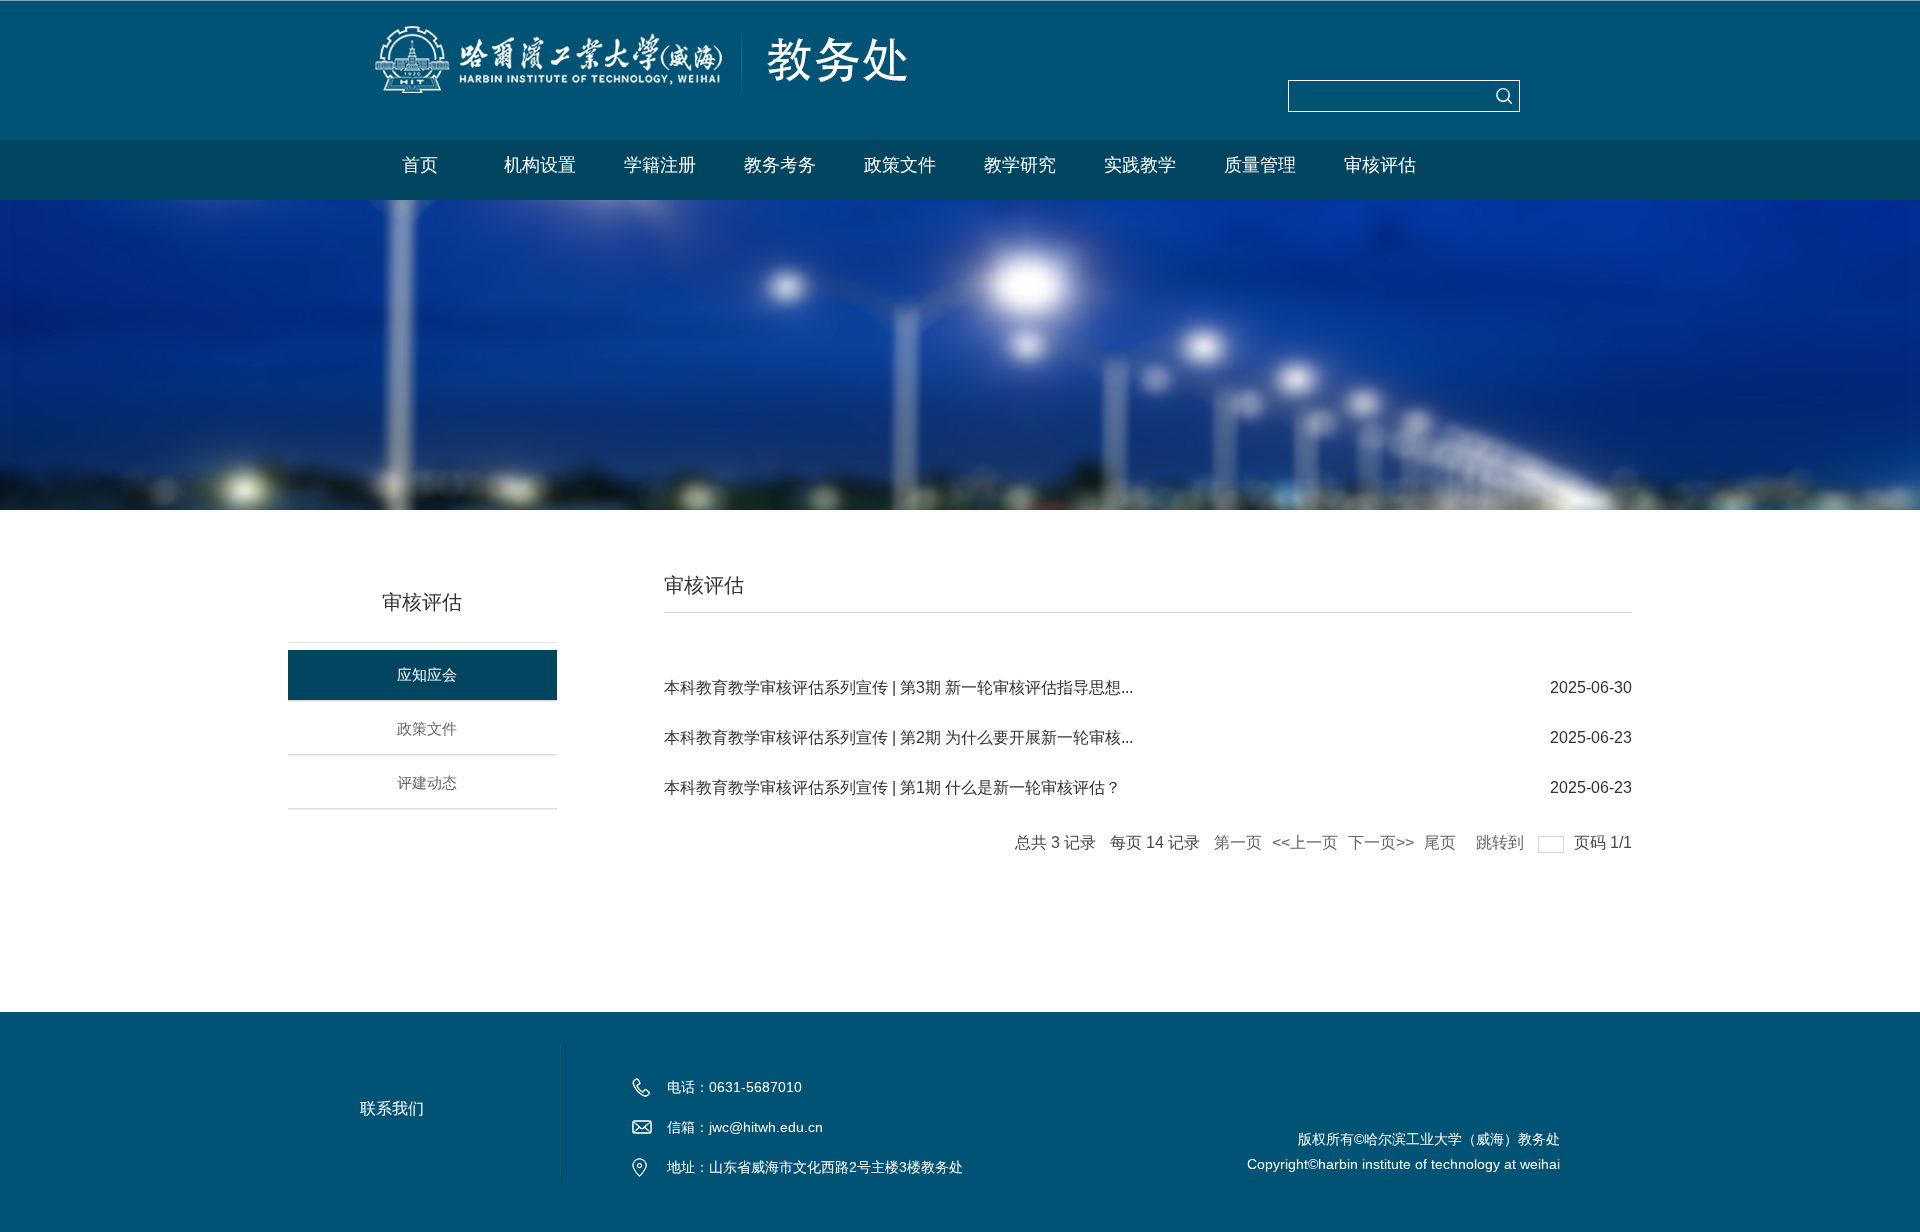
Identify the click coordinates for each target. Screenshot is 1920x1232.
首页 (420, 165)
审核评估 (1380, 165)
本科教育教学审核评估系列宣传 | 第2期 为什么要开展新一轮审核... (898, 737)
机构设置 (540, 165)
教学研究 (1020, 165)
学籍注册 (660, 165)
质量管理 (1260, 165)
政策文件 (900, 165)
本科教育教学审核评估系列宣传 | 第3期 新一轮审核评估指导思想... (898, 687)
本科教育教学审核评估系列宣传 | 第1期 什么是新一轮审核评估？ (892, 787)
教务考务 (780, 165)
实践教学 (1140, 165)
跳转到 (1502, 838)
